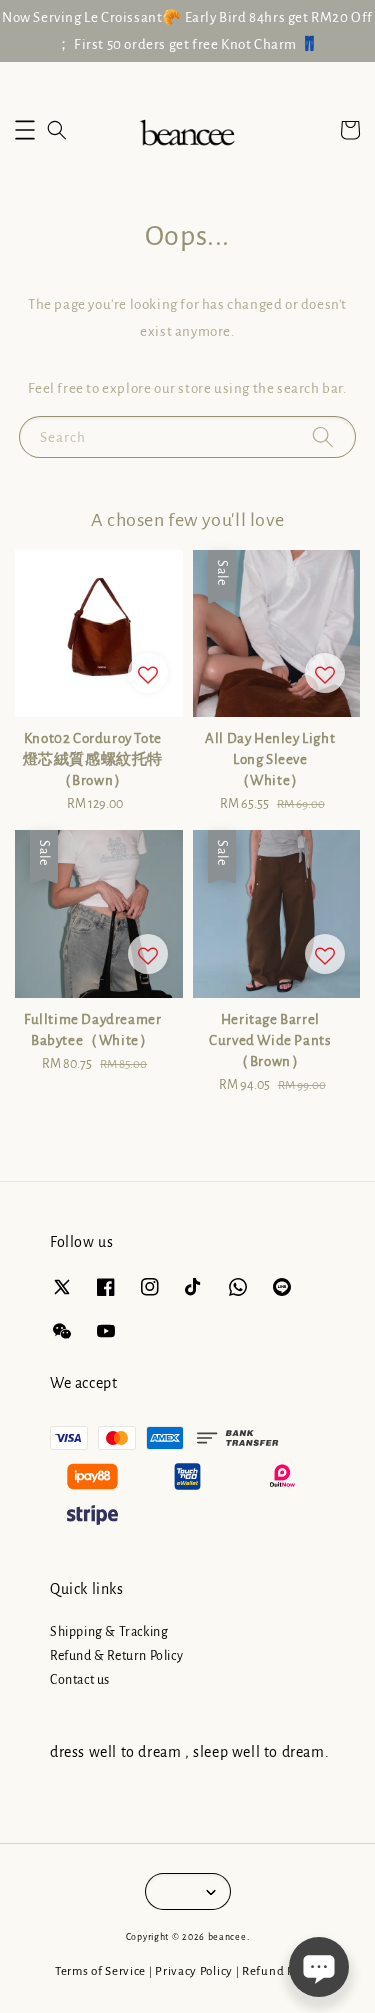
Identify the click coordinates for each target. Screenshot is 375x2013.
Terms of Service (100, 1971)
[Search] (323, 436)
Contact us (80, 1680)
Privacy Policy (194, 1971)
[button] (25, 130)
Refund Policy (281, 1971)
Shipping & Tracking (109, 1632)
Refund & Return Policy (116, 1656)
